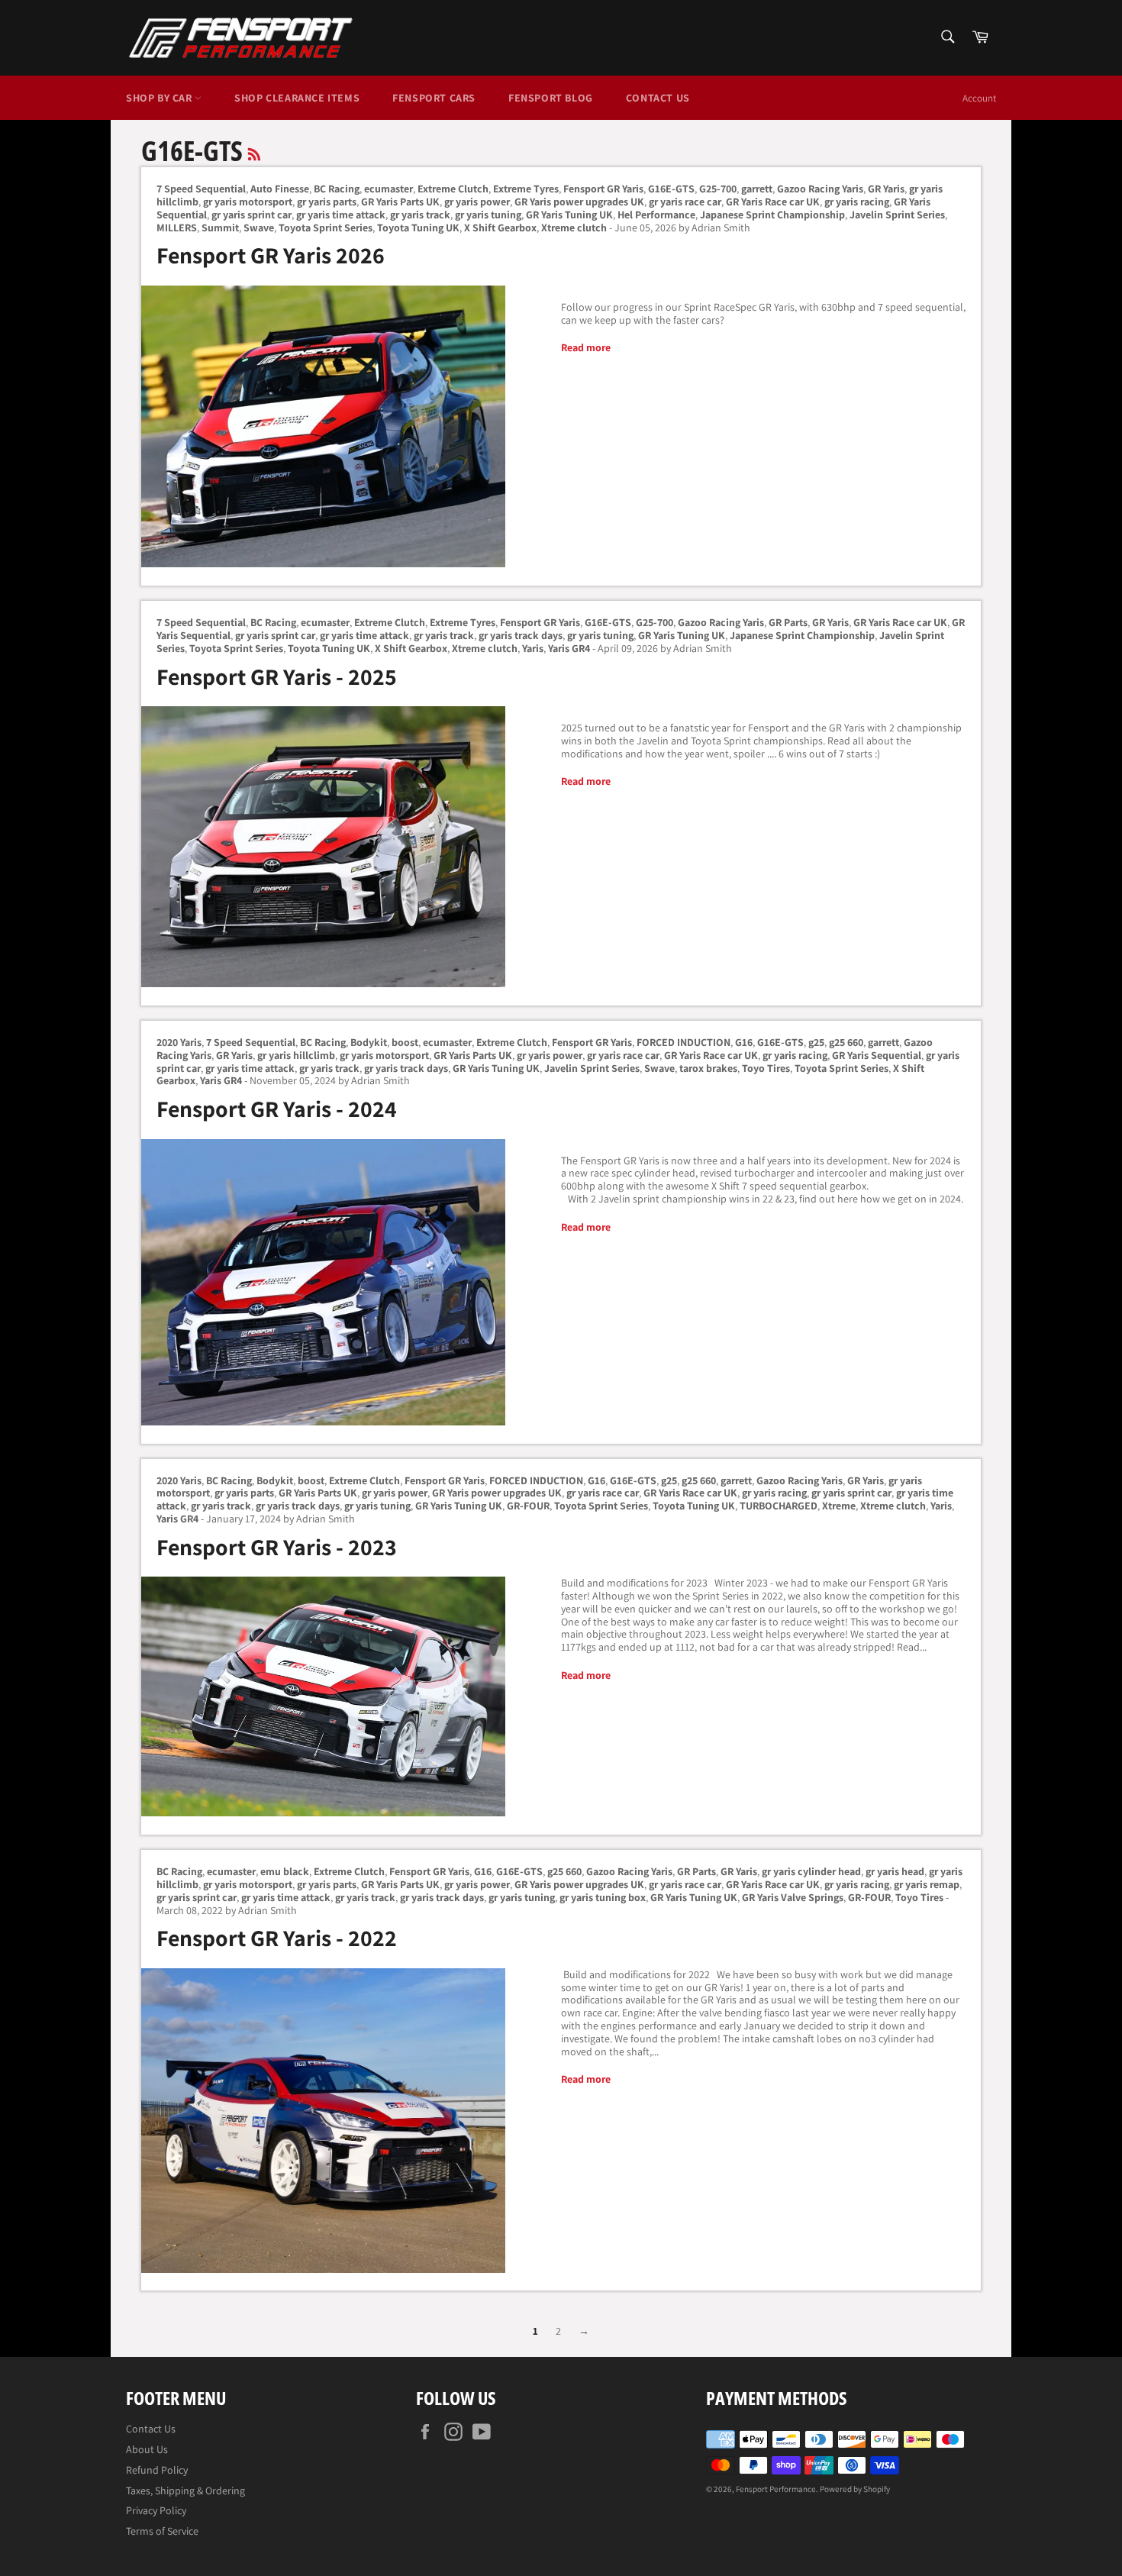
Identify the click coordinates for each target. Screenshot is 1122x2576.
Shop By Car (160, 98)
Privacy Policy (156, 2510)
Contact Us (658, 98)
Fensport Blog (551, 98)
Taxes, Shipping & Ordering (185, 2490)
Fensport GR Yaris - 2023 (277, 1547)
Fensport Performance (776, 2489)
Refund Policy (157, 2470)
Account (979, 98)
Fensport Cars (434, 98)
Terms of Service (162, 2531)
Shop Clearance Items (297, 98)
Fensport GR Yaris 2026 (271, 255)
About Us (147, 2449)
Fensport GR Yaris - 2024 (277, 1109)
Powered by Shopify (855, 2489)
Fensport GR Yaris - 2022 (277, 1938)
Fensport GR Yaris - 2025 (277, 676)
